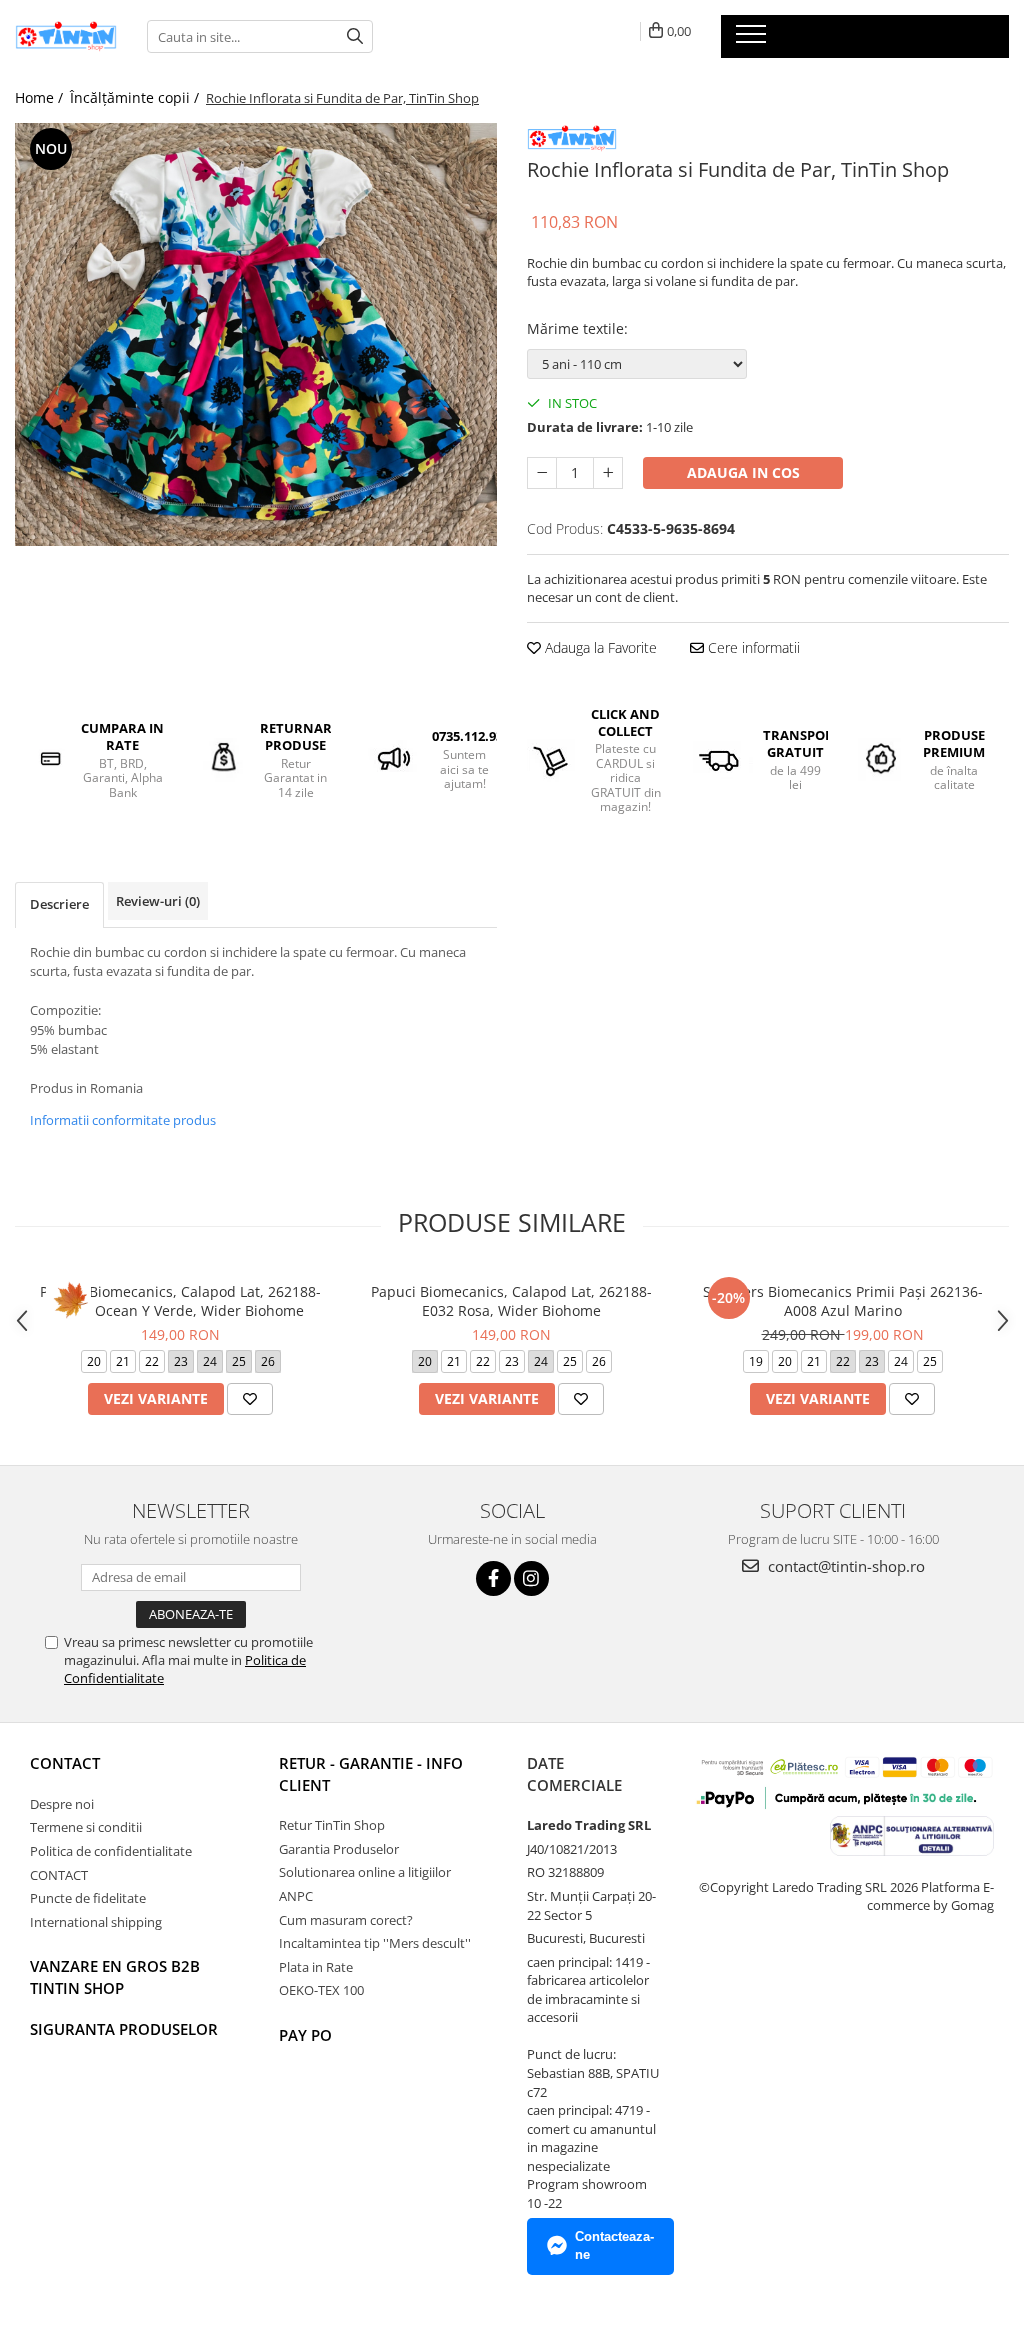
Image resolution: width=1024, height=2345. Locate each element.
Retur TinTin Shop (332, 1825)
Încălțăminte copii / (136, 97)
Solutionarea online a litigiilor (365, 1872)
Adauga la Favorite (599, 647)
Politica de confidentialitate (111, 1851)
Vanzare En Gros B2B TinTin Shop (115, 1976)
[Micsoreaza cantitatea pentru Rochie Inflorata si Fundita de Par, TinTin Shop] (542, 473)
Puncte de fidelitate (88, 1898)
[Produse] (753, 40)
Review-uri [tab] (158, 901)
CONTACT (65, 1763)
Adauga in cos (743, 472)
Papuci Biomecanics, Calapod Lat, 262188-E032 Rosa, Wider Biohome (511, 1301)
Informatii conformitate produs (123, 1120)
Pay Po (305, 2035)
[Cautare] (355, 36)
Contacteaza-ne (614, 2246)
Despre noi (62, 1804)
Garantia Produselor (339, 1849)
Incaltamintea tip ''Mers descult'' (375, 1943)
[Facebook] (493, 1578)
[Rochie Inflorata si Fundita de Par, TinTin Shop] (256, 334)
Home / (41, 97)
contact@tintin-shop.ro (844, 1566)
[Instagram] (531, 1578)
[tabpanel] (256, 334)
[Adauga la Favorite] (250, 1399)
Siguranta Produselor (124, 2029)
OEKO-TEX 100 (321, 1990)
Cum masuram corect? (346, 1920)
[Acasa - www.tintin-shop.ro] (66, 36)
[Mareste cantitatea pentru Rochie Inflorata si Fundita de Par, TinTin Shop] (608, 473)
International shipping (96, 1922)
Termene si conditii (86, 1827)
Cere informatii (752, 647)
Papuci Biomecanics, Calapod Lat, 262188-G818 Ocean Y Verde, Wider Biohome (180, 1301)
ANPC (296, 1896)
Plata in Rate (316, 1967)
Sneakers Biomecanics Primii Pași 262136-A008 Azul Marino (843, 1301)
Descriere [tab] (59, 904)
